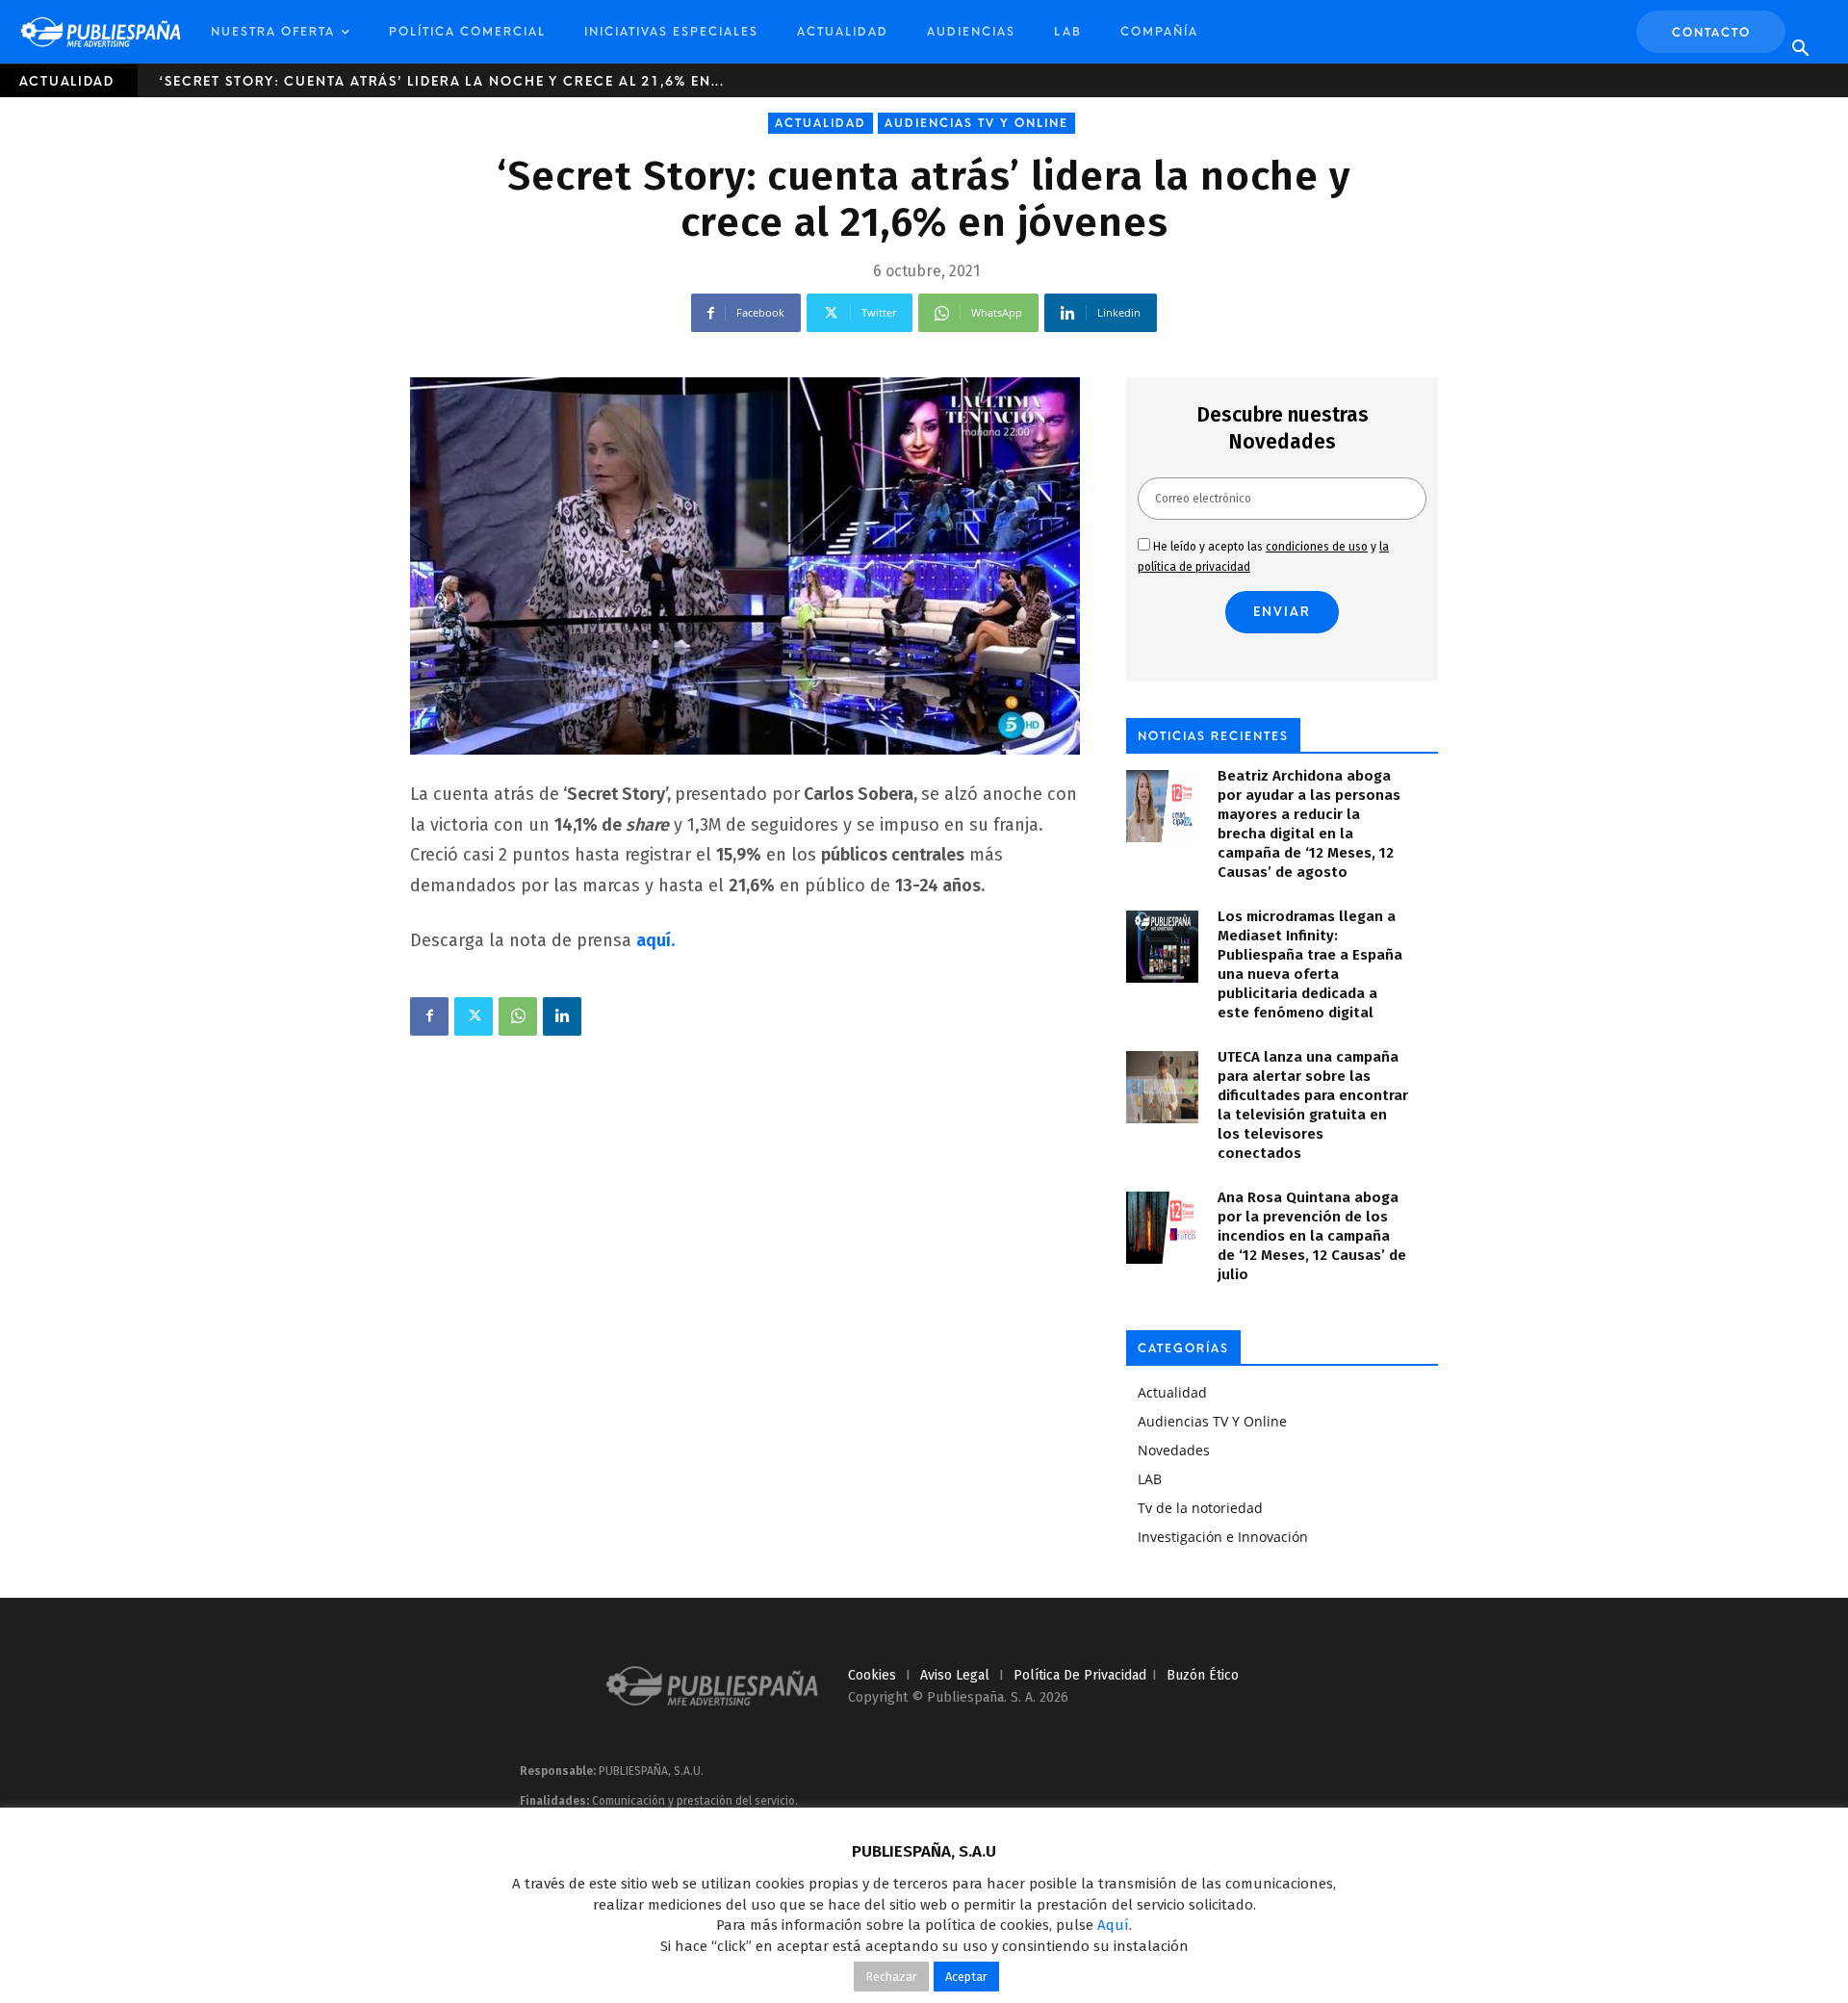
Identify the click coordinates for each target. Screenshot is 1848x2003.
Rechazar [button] (891, 1977)
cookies (872, 1675)
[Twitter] (474, 1016)
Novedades (1174, 1450)
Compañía (1159, 32)
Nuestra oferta (273, 32)
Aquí (1113, 1925)
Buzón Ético (1203, 1675)
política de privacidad (1080, 1675)
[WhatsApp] (518, 1016)
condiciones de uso (1317, 547)
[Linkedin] (562, 1016)
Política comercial (467, 32)
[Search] (1800, 49)
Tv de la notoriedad (1200, 1508)
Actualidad (843, 32)
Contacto (1711, 33)
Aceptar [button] (966, 1977)
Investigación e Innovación (1223, 1537)
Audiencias (971, 32)
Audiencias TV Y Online (976, 123)
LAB (1068, 32)
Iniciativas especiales (671, 32)
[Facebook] (429, 1016)
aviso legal (955, 1675)
